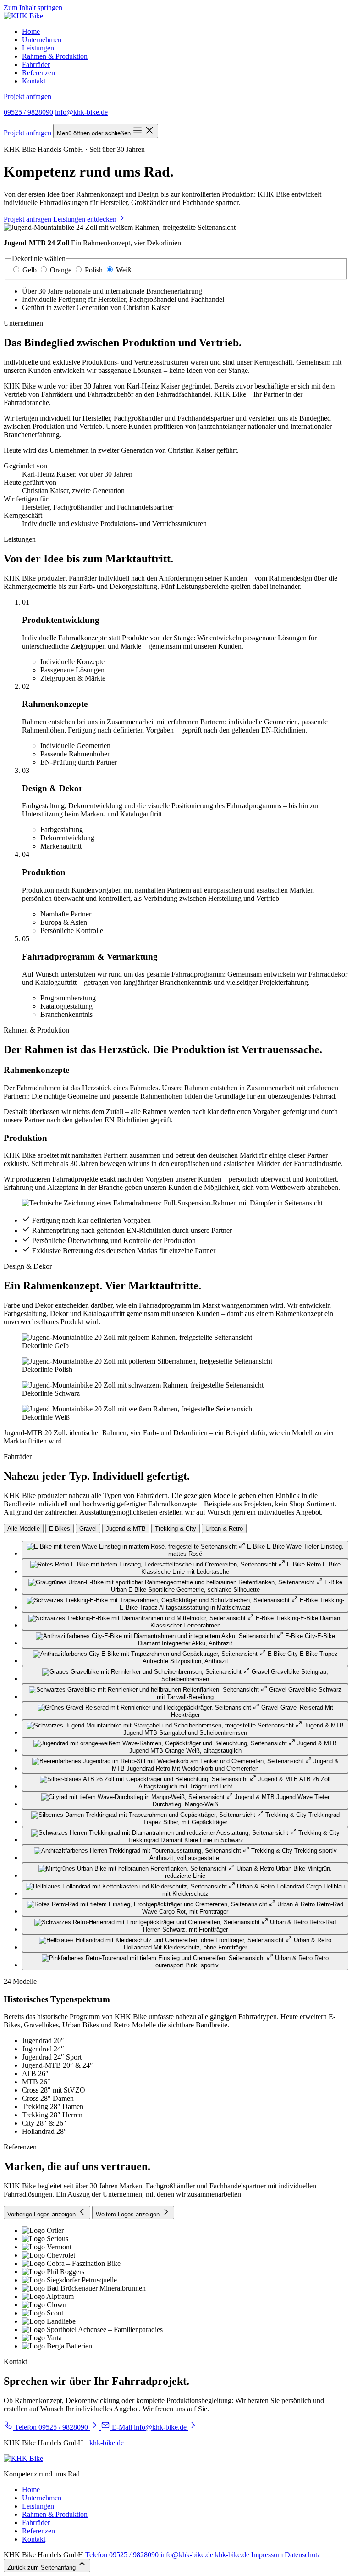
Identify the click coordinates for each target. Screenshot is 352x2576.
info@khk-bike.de (81, 112)
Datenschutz (302, 2555)
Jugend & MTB (126, 1529)
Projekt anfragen (27, 97)
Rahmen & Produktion (55, 56)
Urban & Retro (224, 1529)
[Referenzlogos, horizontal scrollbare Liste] (176, 2288)
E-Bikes (60, 1529)
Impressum (267, 2555)
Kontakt (34, 81)
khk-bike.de (107, 2443)
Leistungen (38, 48)
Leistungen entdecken (86, 219)
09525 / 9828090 (28, 112)
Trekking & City (176, 1529)
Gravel (88, 1529)
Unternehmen (42, 40)
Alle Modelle (24, 1529)
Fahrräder (36, 64)
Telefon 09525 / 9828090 (122, 2555)
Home (31, 31)
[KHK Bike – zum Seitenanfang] (23, 16)
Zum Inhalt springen (33, 8)
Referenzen (38, 73)
